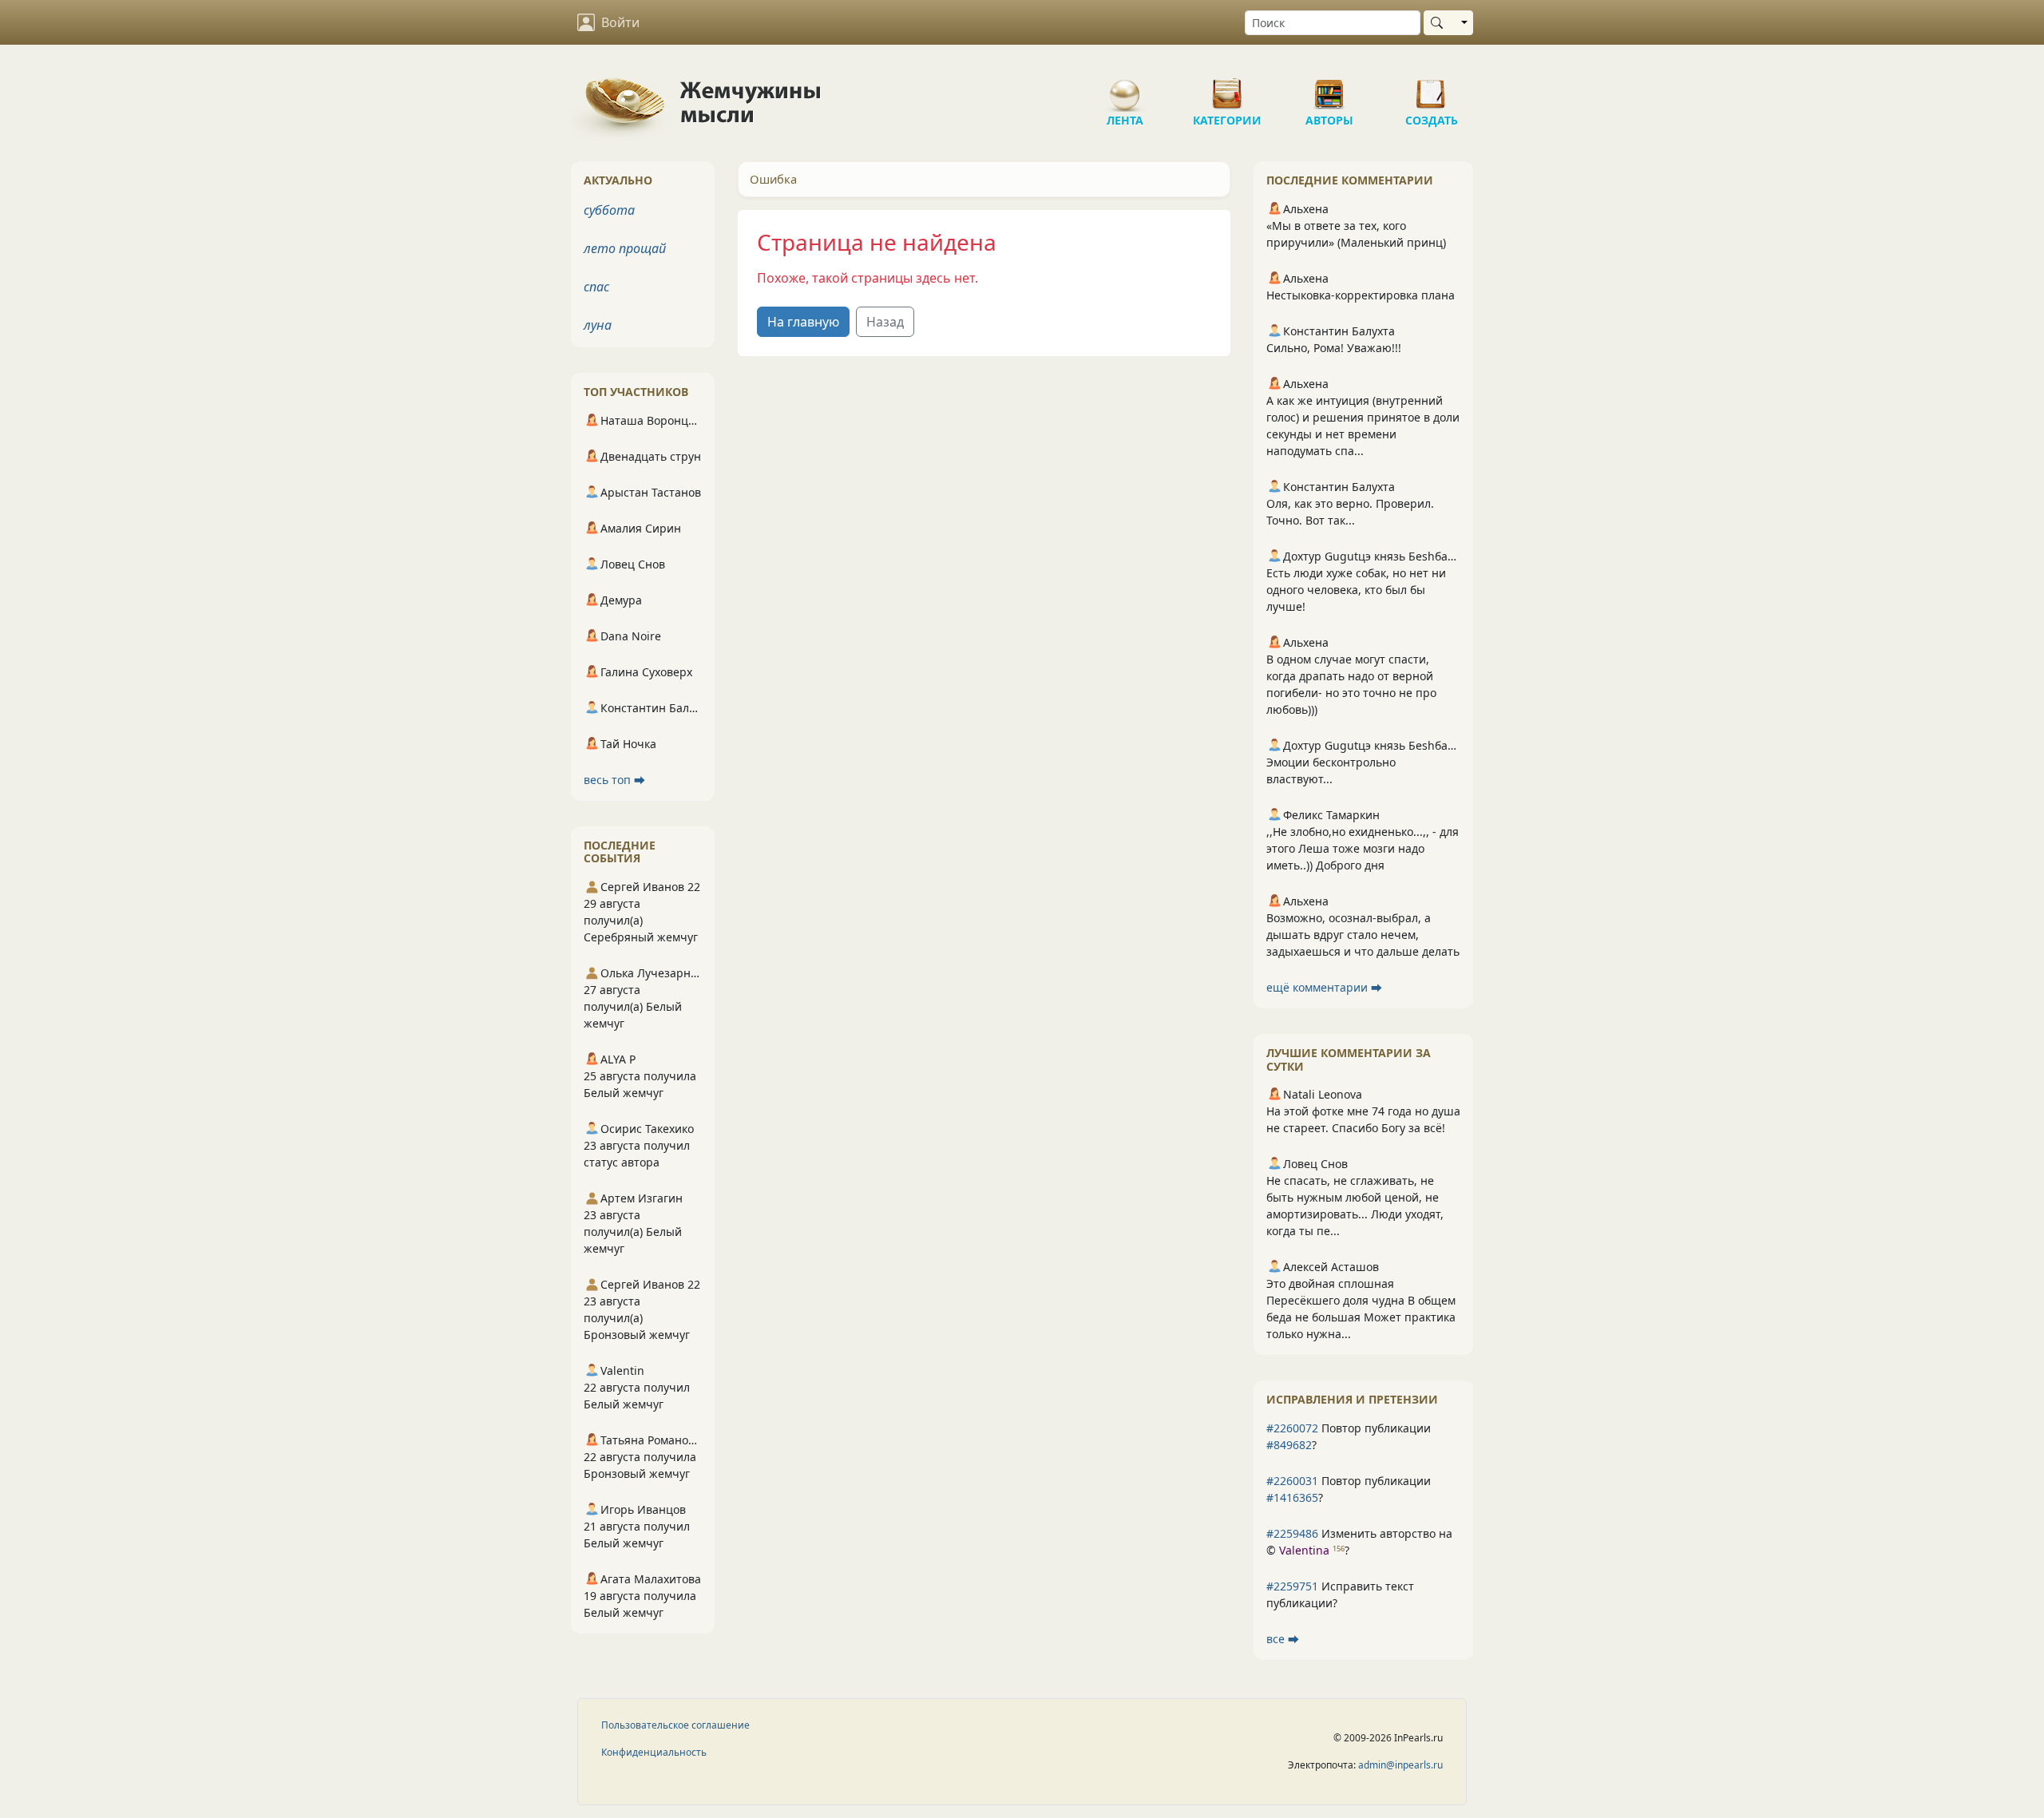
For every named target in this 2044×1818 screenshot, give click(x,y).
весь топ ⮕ (614, 780)
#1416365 (1292, 1497)
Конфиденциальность (654, 1752)
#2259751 (1292, 1586)
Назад (885, 322)
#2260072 (1292, 1428)
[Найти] (1440, 23)
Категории (1227, 88)
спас (596, 287)
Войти (620, 22)
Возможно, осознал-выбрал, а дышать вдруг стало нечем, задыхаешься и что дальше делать (1363, 935)
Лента (1125, 88)
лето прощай (625, 248)
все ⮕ (1283, 1639)
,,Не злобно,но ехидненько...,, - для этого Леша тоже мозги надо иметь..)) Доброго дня (1363, 848)
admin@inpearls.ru (1400, 1765)
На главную (803, 322)
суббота (609, 210)
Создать (1432, 88)
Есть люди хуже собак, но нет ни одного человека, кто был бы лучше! (1356, 590)
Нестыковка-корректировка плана (1361, 295)
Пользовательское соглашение (675, 1725)
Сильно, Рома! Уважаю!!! (1334, 348)
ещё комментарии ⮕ (1324, 987)
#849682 (1289, 1445)
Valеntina (1304, 1550)
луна (598, 325)
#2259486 (1292, 1533)
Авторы (1329, 88)
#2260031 (1292, 1481)
